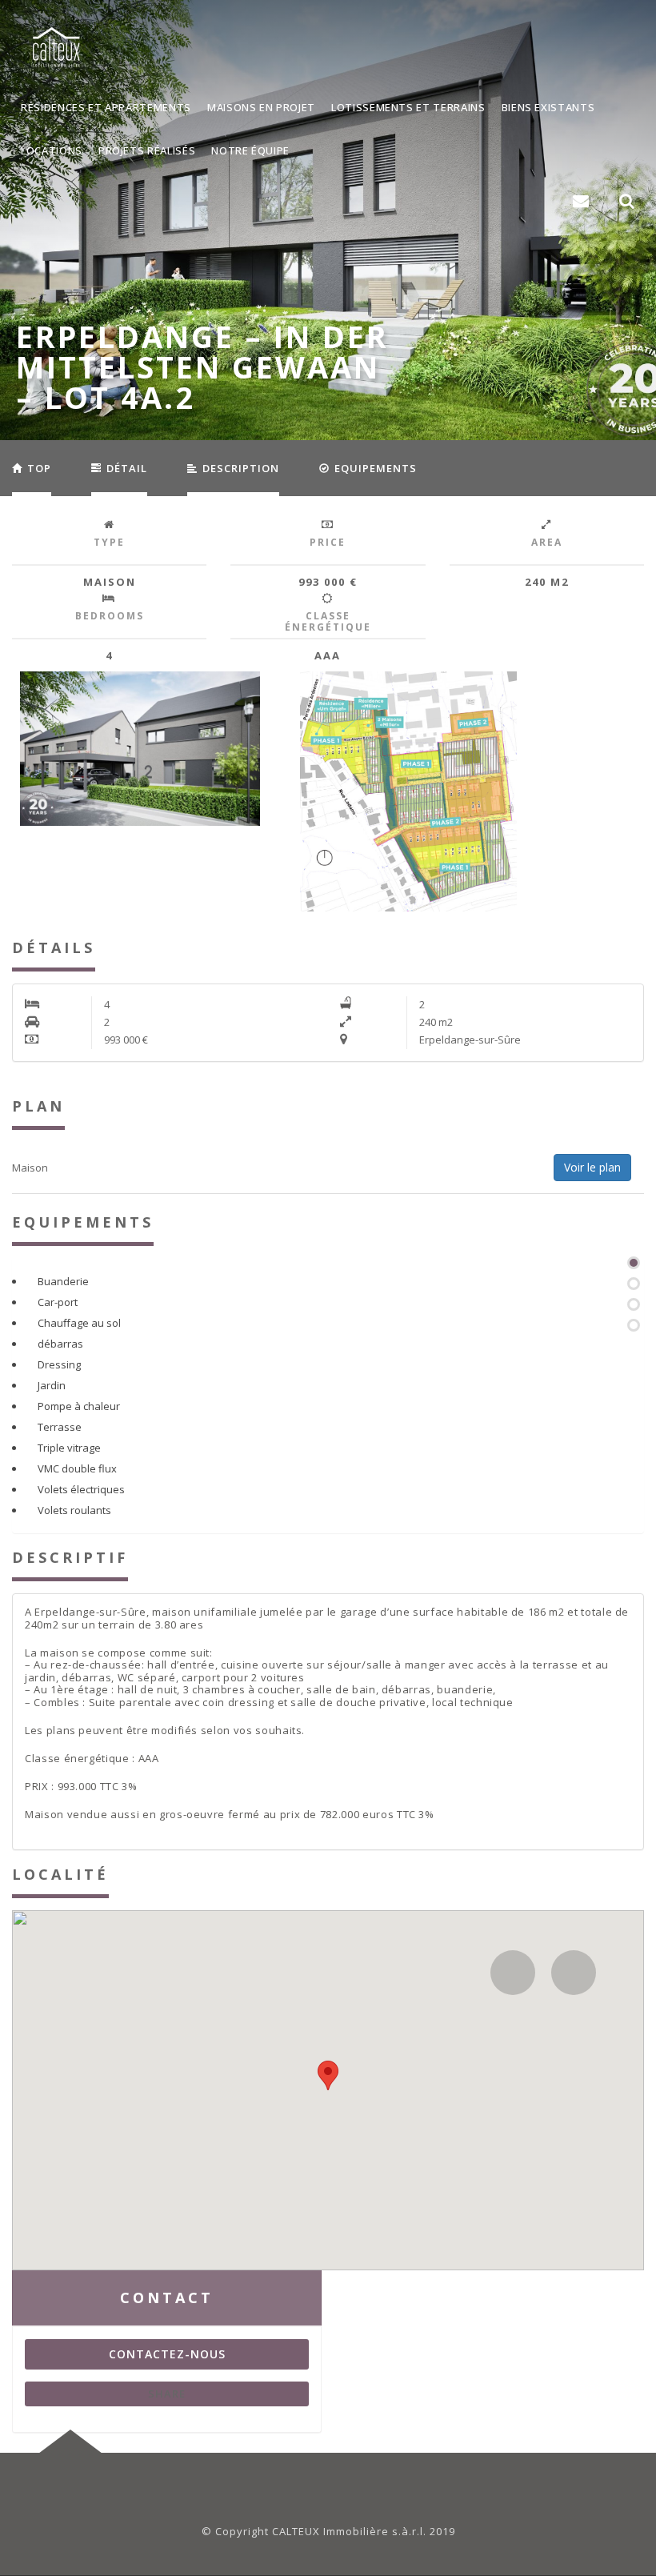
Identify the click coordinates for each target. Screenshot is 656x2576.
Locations (52, 150)
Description (239, 468)
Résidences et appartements (106, 107)
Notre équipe (250, 150)
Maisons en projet (261, 107)
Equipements (374, 468)
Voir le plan (592, 1167)
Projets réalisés (147, 150)
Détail (125, 468)
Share (167, 2394)
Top (38, 468)
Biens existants (548, 107)
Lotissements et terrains (408, 107)
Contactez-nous (167, 2354)
